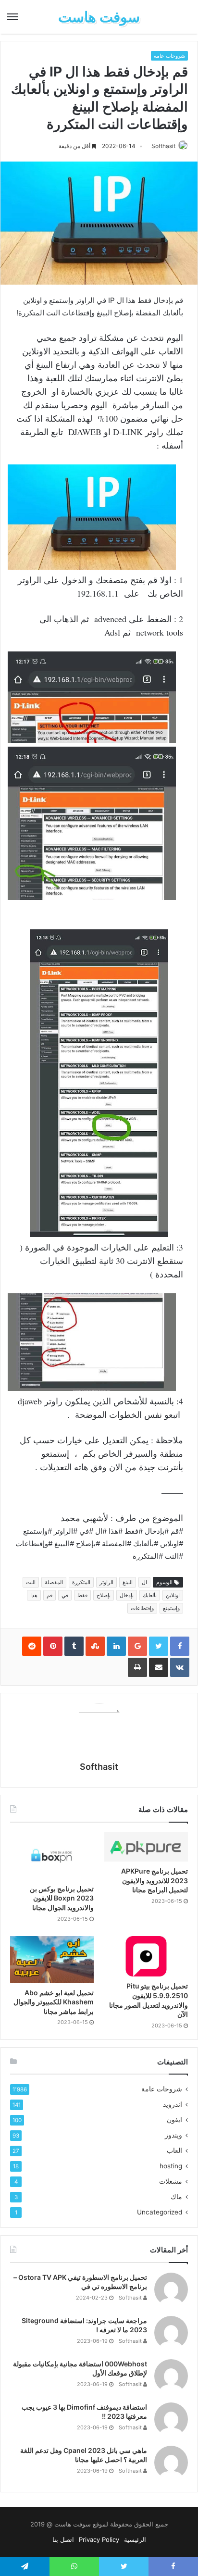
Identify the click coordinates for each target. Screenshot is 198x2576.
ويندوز (173, 2135)
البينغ (128, 1582)
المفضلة (54, 1582)
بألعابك (150, 1595)
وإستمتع (171, 1608)
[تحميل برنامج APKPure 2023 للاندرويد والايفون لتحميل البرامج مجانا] (146, 1847)
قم (49, 1595)
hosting (171, 2166)
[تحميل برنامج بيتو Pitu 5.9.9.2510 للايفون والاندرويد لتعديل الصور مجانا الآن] (146, 1957)
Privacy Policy (99, 2539)
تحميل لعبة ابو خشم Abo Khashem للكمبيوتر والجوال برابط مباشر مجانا (54, 2002)
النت (31, 1582)
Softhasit (163, 146)
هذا (34, 1595)
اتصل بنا (63, 2539)
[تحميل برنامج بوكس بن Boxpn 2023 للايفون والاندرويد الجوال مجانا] (52, 1856)
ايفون (174, 2120)
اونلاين (173, 1595)
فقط (82, 1595)
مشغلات (171, 2181)
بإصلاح (104, 1595)
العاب (174, 2151)
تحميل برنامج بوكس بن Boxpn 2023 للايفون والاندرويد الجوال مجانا (62, 1898)
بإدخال (127, 1595)
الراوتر (106, 1582)
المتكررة (81, 1582)
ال (144, 1582)
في (65, 1595)
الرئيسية (135, 2539)
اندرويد (173, 2104)
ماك (176, 2197)
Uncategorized (160, 2212)
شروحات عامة (169, 56)
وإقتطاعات (142, 1608)
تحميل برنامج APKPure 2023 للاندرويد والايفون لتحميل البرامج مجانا (155, 1880)
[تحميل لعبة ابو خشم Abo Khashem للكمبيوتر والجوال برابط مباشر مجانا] (52, 1960)
